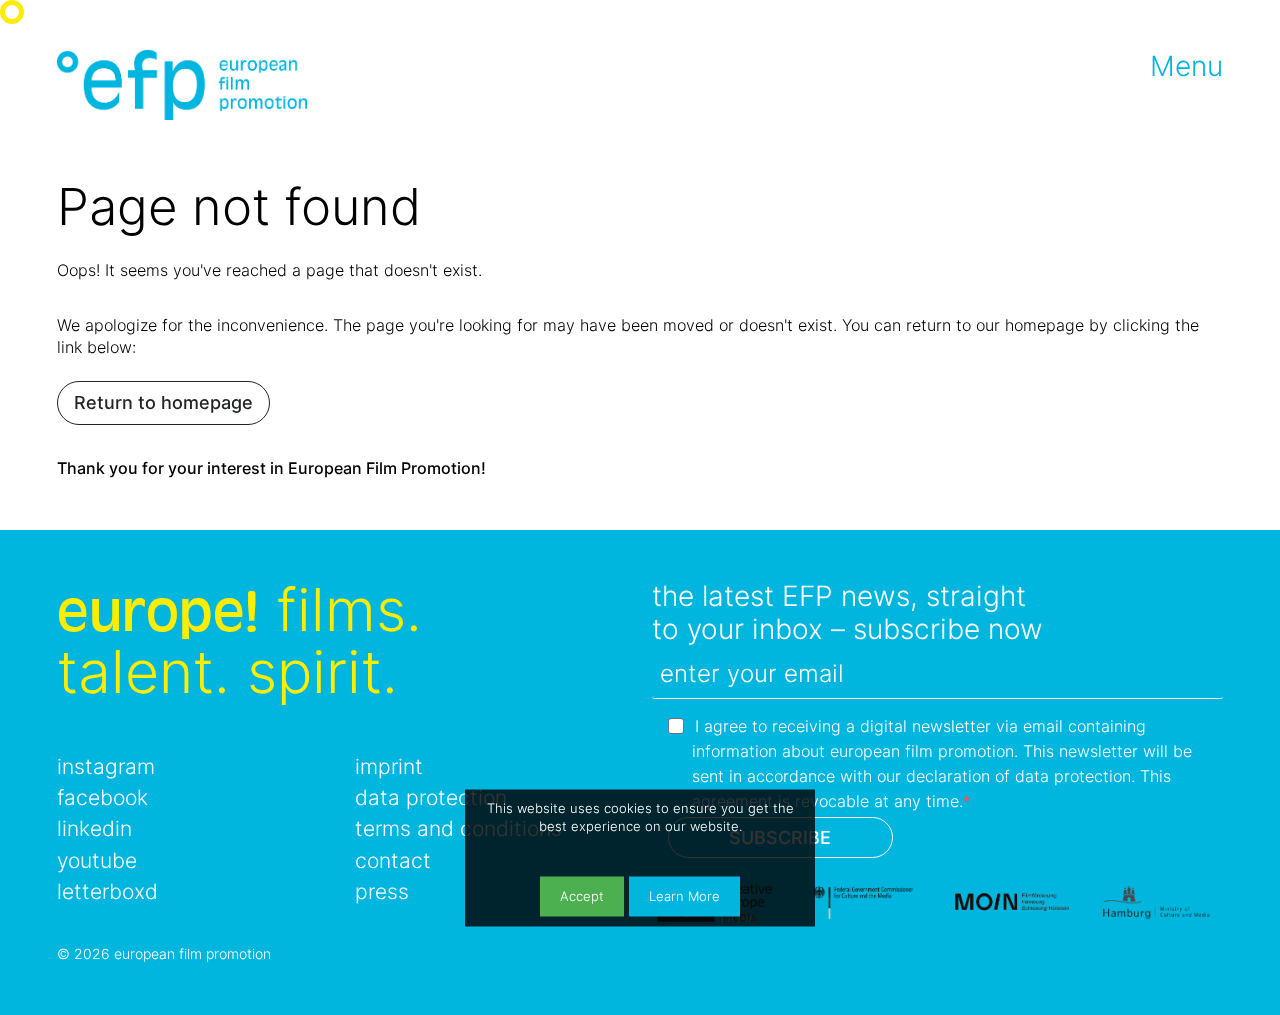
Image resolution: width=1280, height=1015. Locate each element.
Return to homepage (163, 402)
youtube (97, 860)
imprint (389, 766)
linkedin (94, 828)
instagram (106, 766)
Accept (582, 896)
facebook (102, 797)
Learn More (684, 896)
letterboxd (107, 891)
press (382, 891)
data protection (431, 797)
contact (393, 860)
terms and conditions (458, 828)
